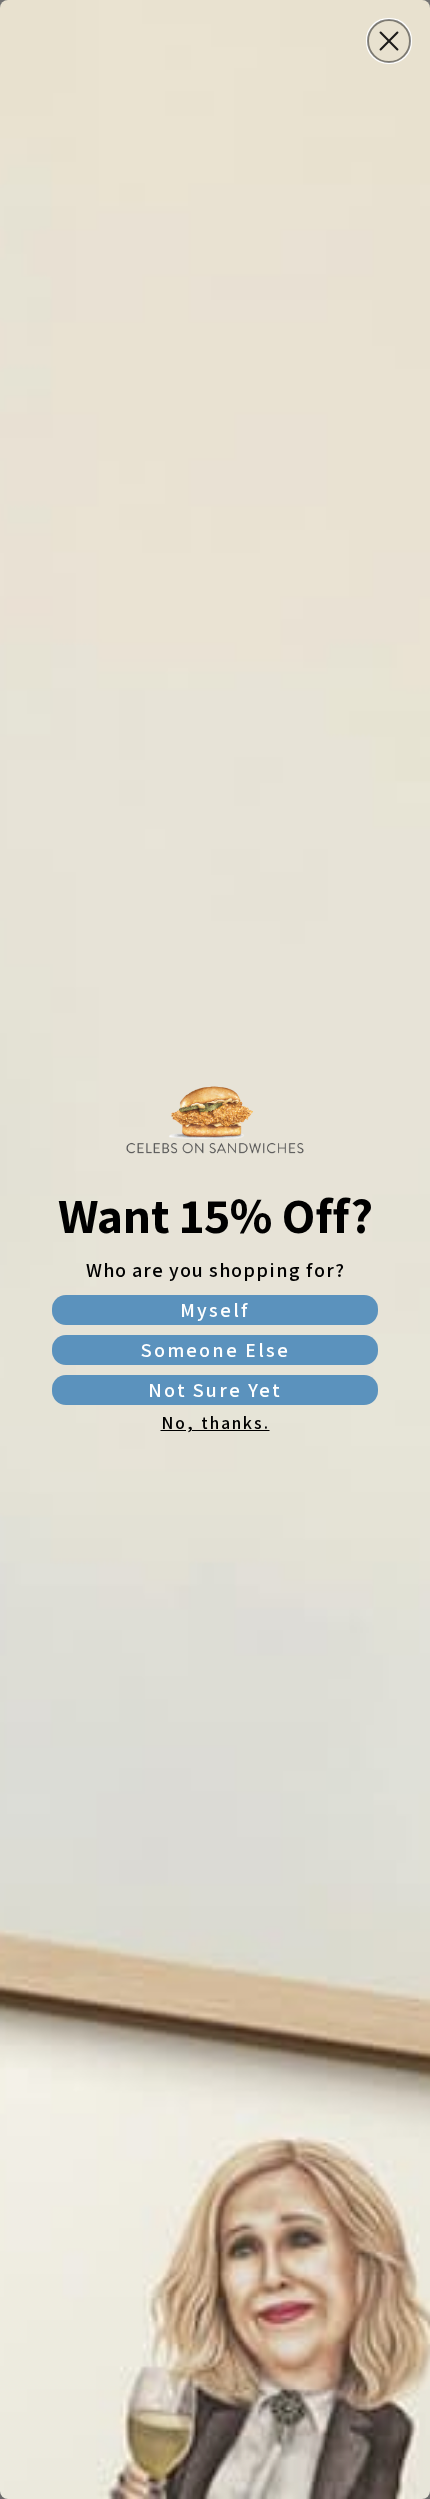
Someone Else (215, 1350)
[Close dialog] (389, 41)
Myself (215, 1310)
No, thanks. (215, 1422)
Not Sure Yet (215, 1390)
